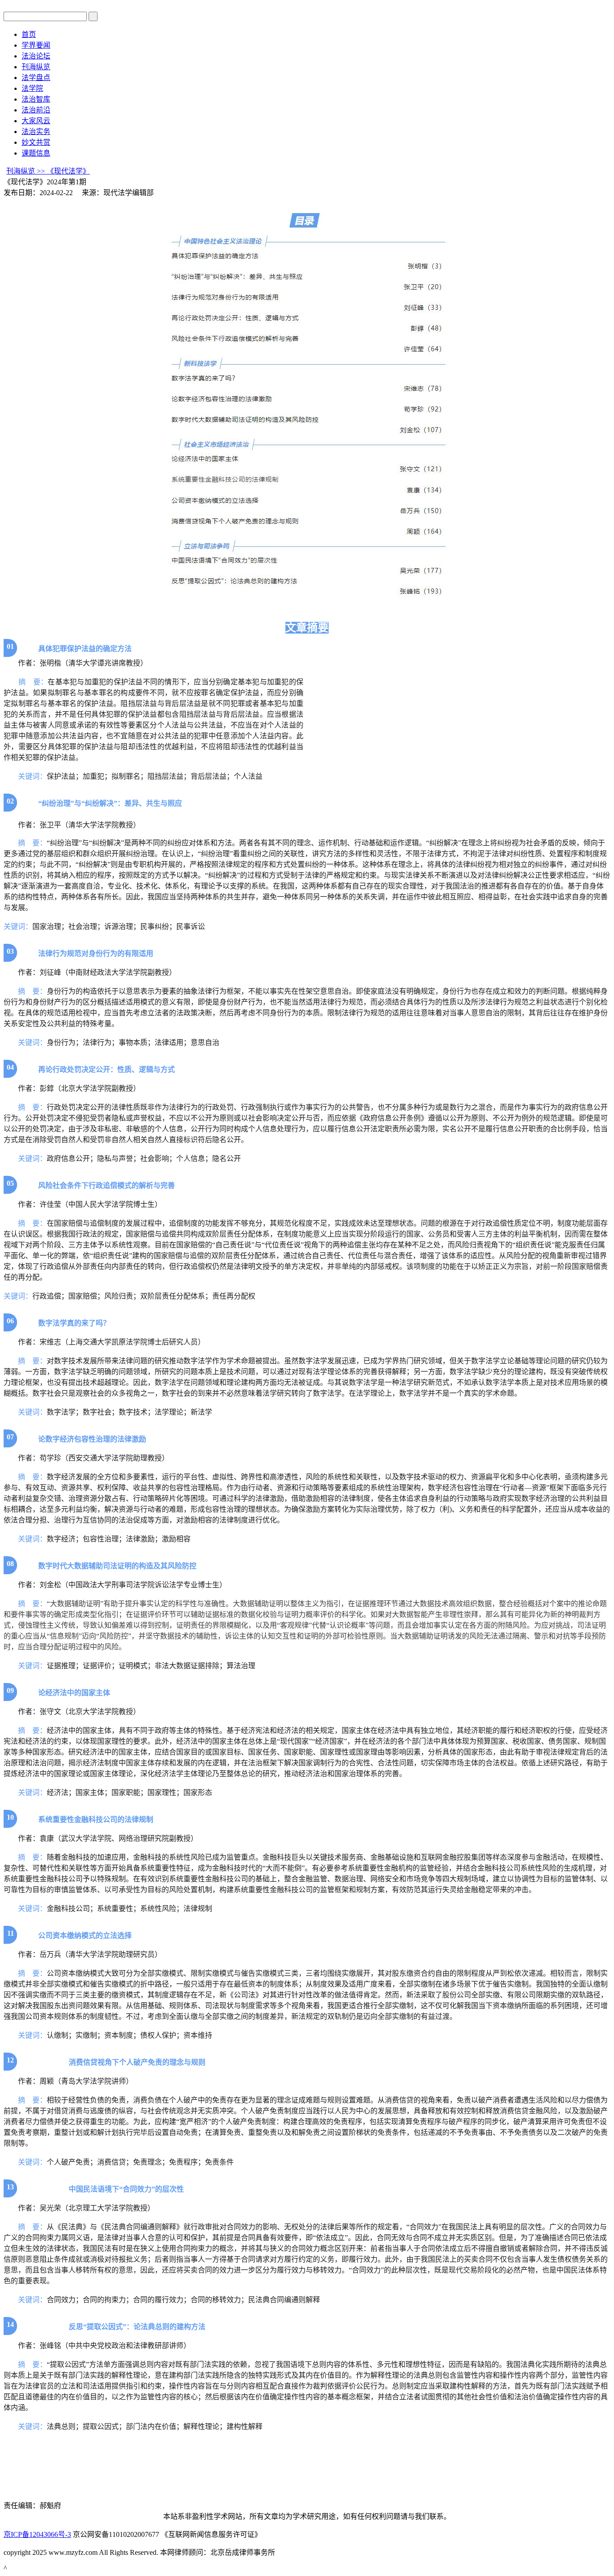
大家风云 (36, 121)
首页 (29, 34)
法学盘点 (36, 78)
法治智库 (36, 99)
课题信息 (36, 153)
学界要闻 (36, 45)
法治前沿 (36, 110)
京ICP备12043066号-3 (37, 2534)
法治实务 (36, 132)
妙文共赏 (36, 142)
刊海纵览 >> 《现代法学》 (48, 171)
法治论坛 (36, 56)
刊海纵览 (36, 67)
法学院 (32, 88)
